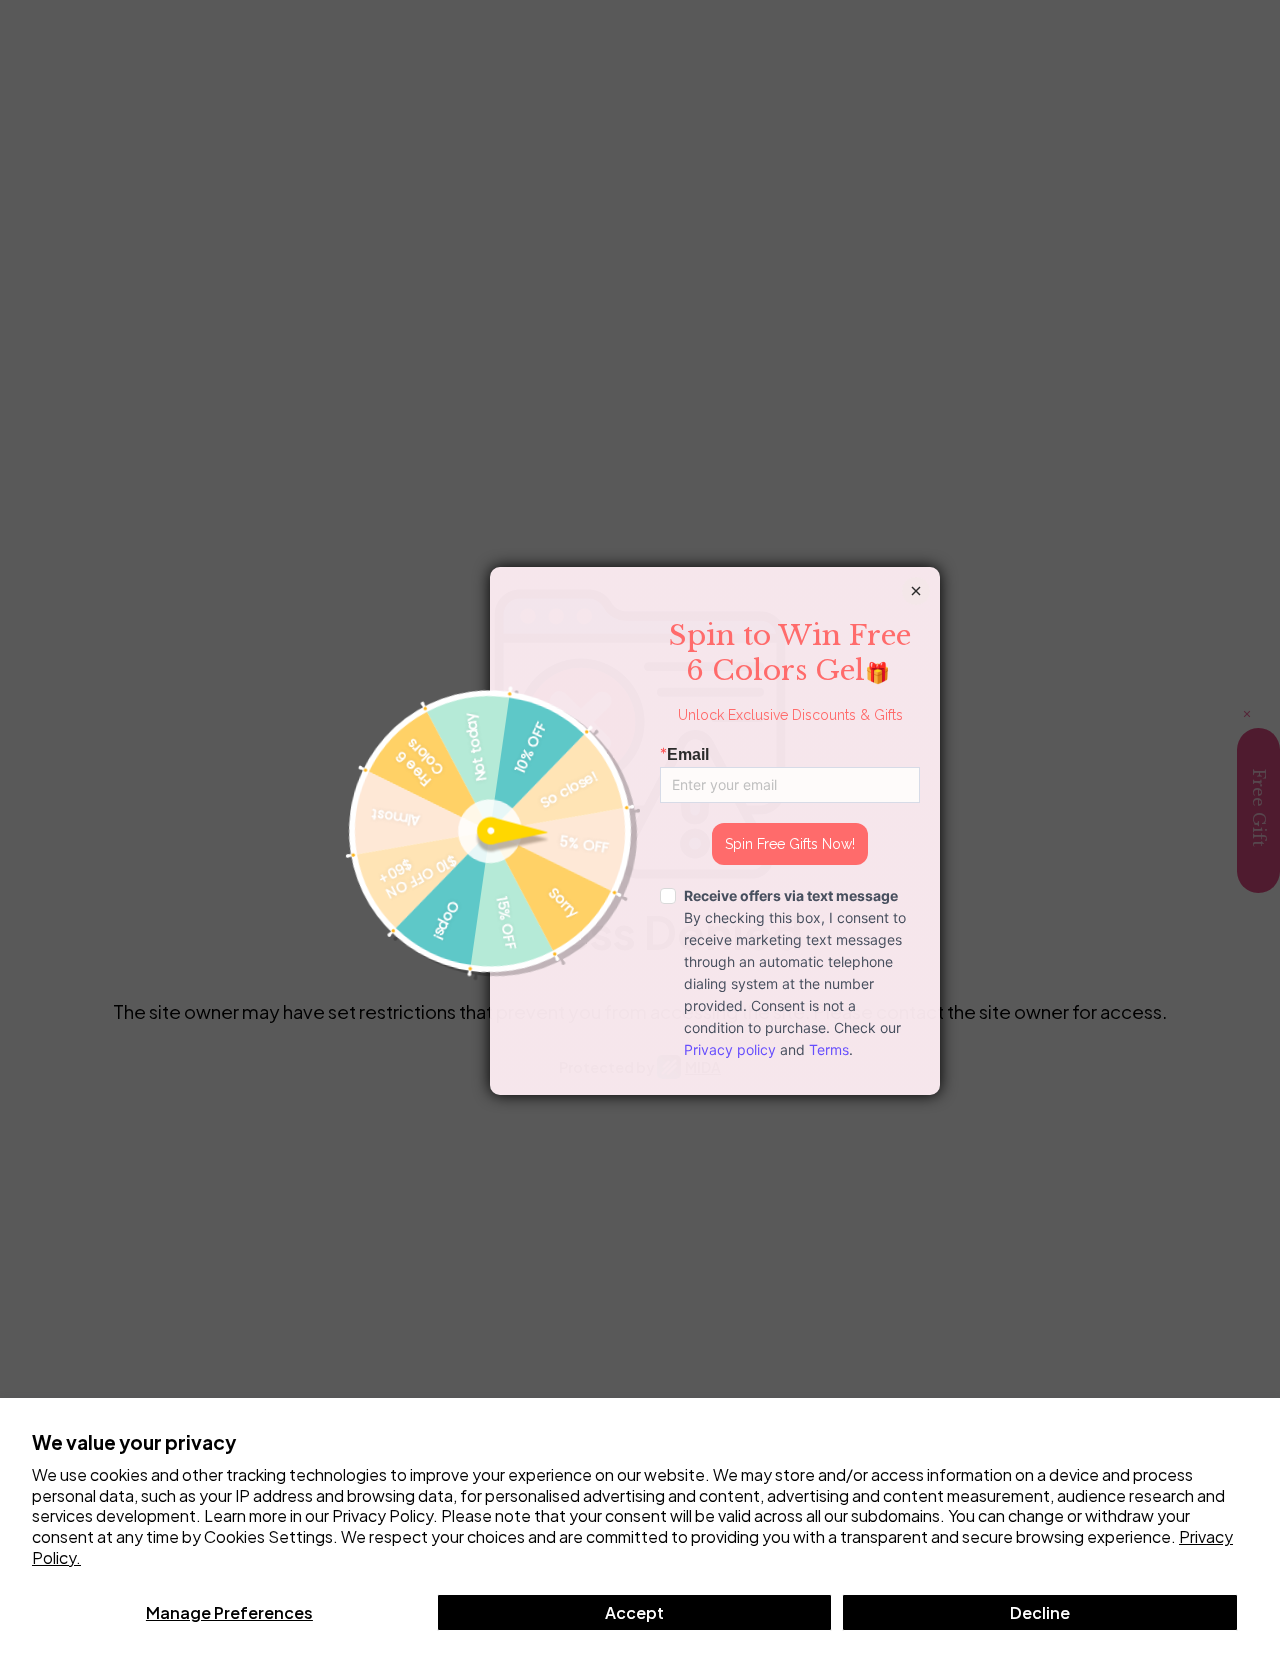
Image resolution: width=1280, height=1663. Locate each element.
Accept (634, 1612)
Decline (1040, 1612)
